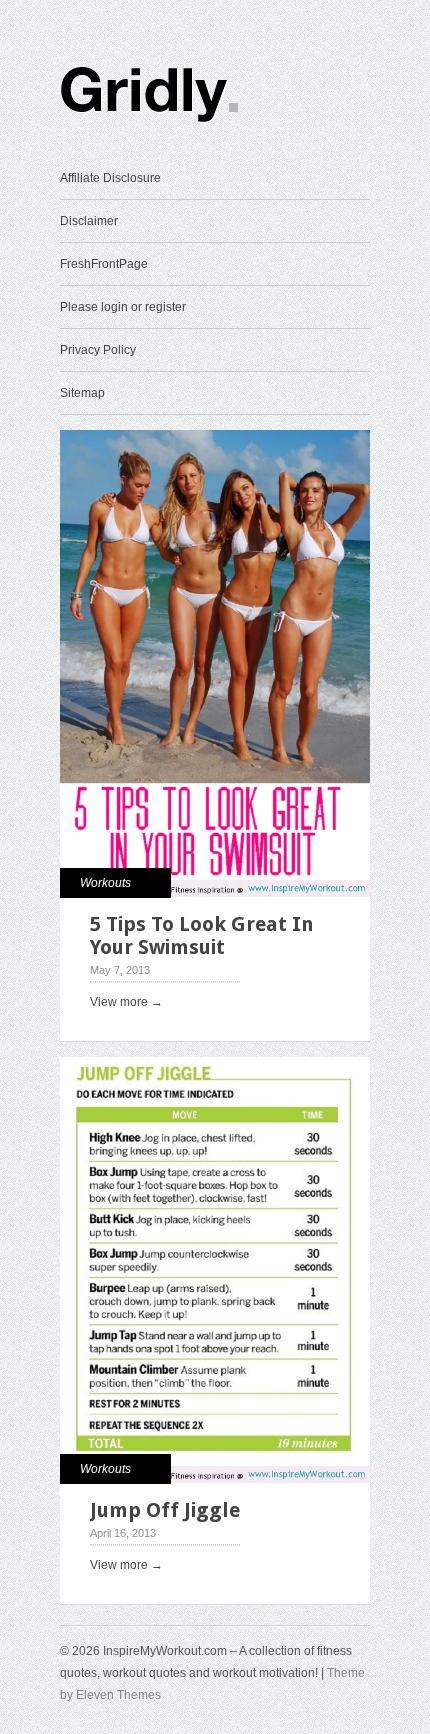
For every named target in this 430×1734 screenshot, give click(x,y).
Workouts (105, 883)
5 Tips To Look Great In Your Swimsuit (202, 935)
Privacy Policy (98, 350)
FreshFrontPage (104, 264)
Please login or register (123, 307)
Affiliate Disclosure (110, 178)
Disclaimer (89, 221)
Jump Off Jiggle (165, 1510)
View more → (126, 1002)
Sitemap (82, 393)
